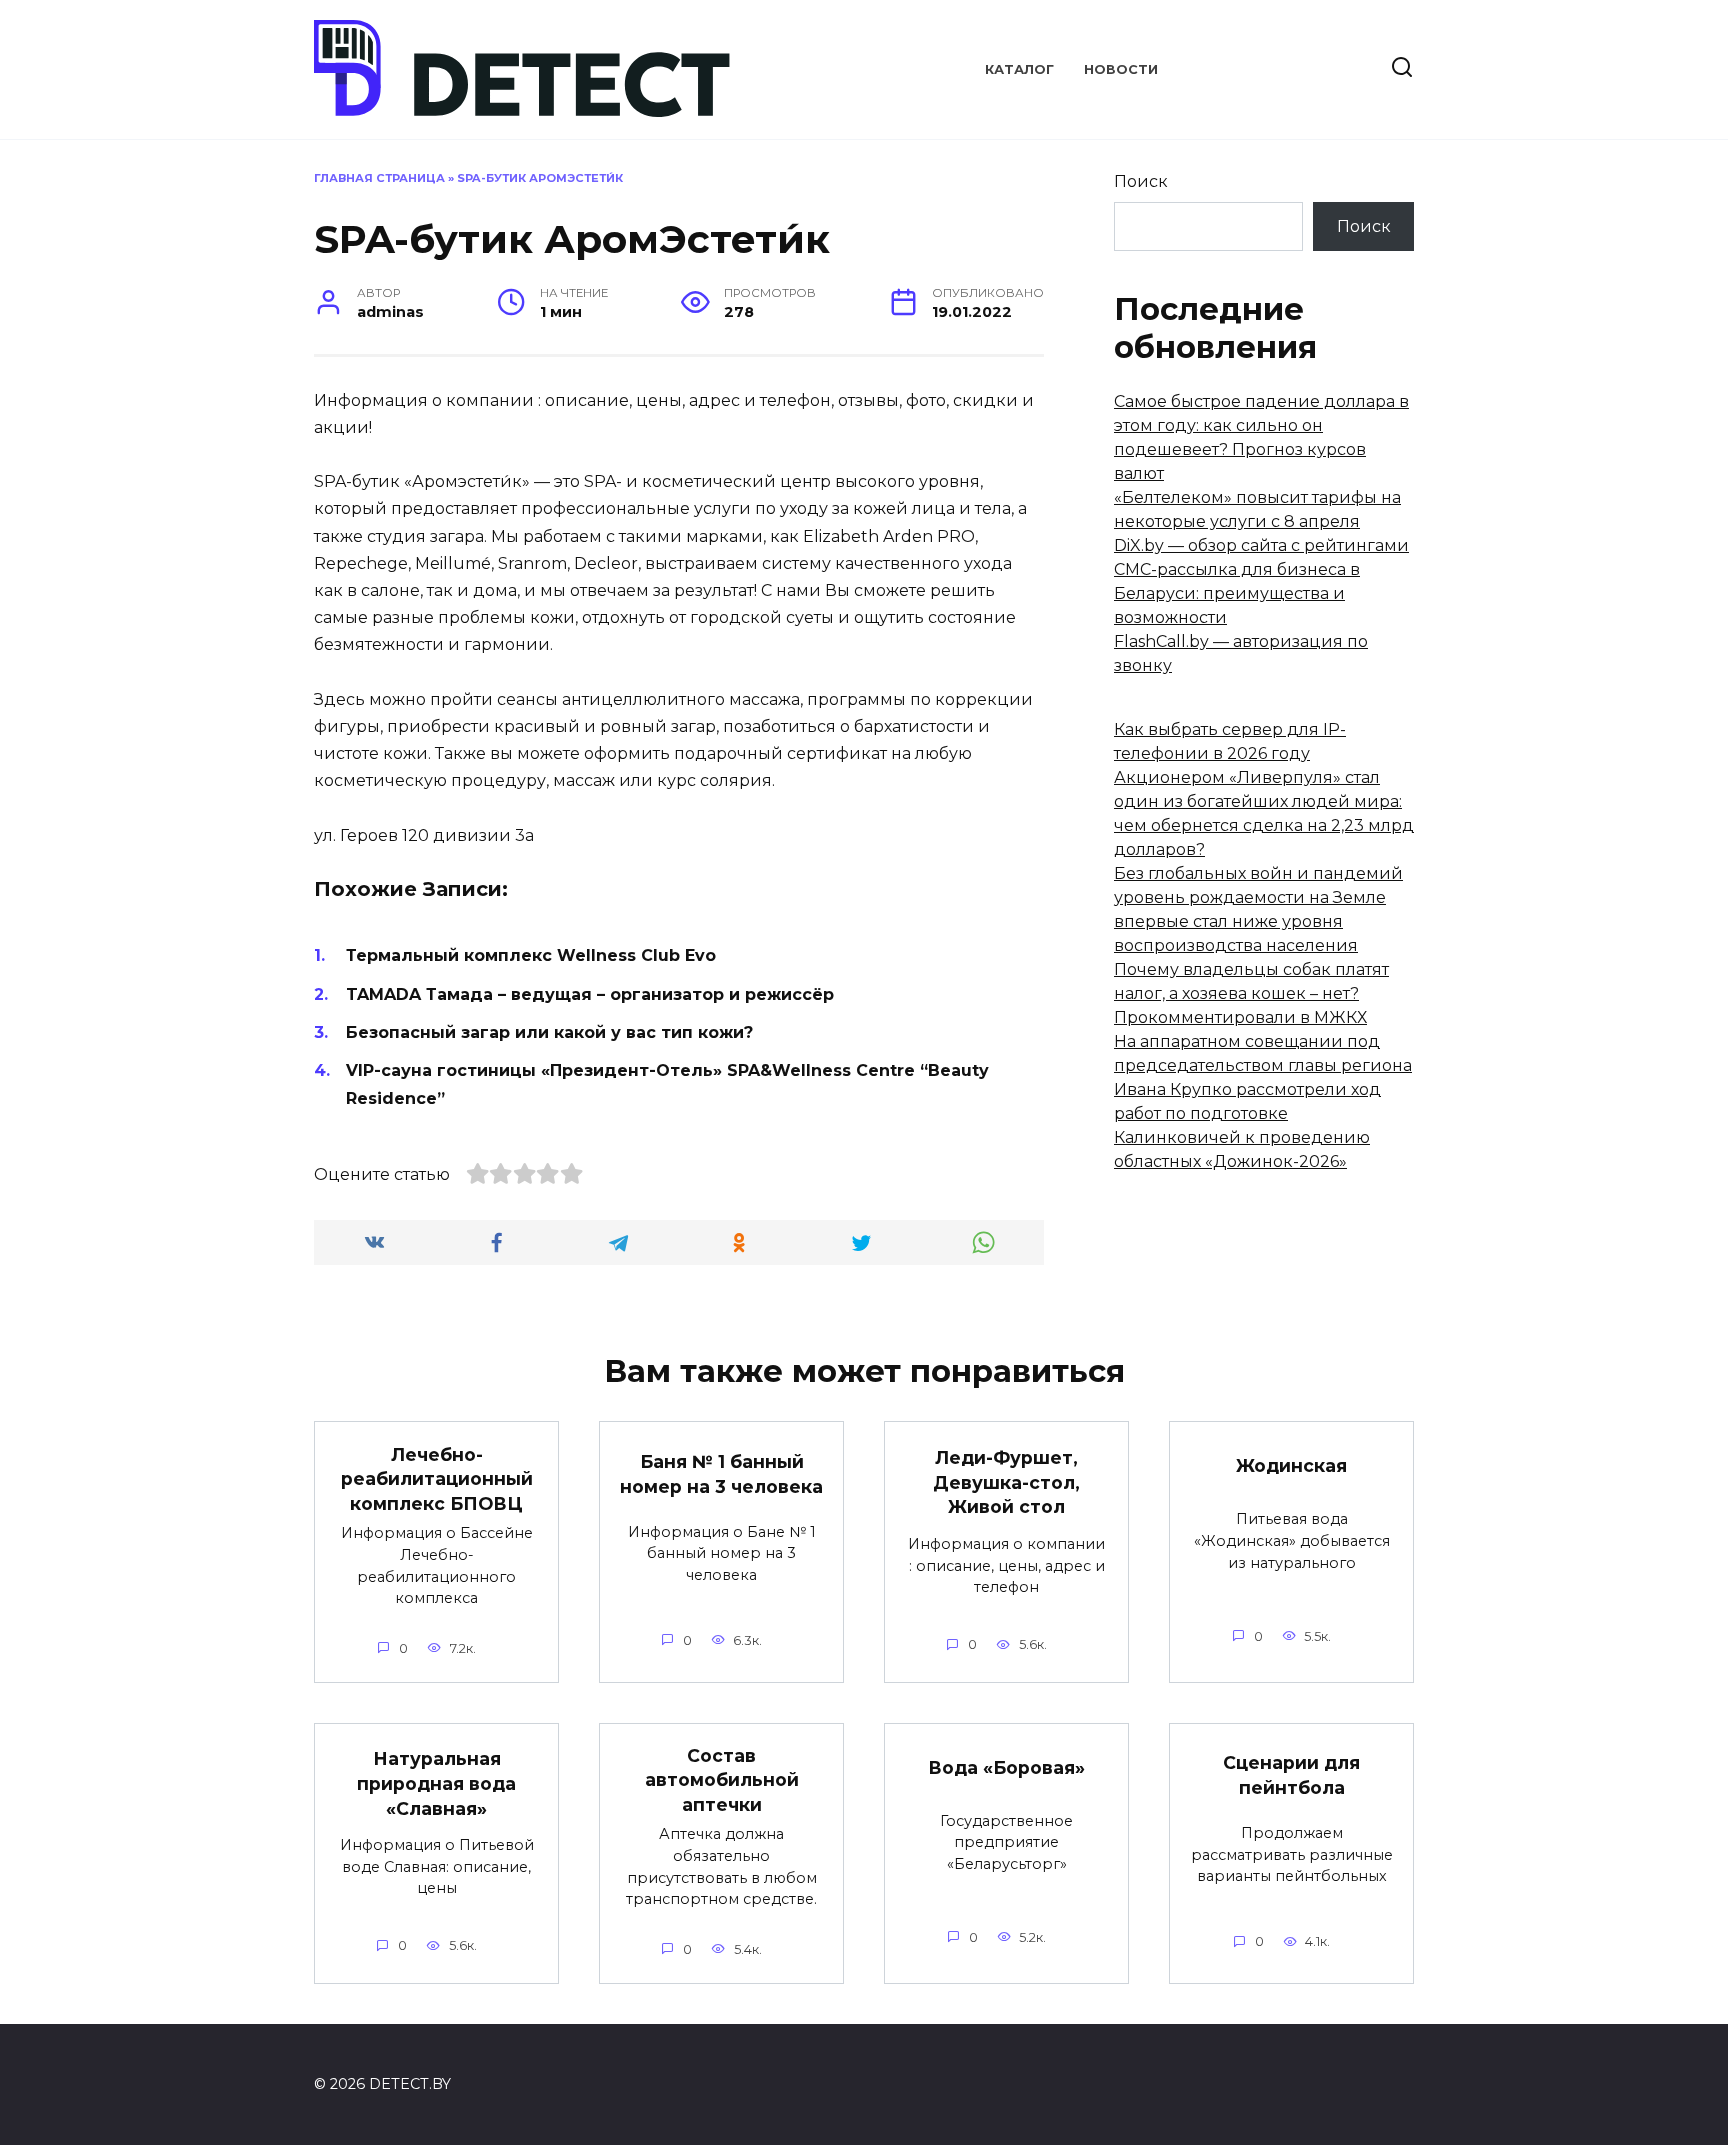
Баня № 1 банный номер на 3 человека (721, 1474)
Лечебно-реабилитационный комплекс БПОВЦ (437, 1478)
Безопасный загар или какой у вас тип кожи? (549, 1032)
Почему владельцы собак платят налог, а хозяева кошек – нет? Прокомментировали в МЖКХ (1251, 993)
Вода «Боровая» (1006, 1766)
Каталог (1019, 69)
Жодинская (1291, 1465)
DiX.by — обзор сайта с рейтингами (1261, 545)
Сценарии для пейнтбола (1291, 1775)
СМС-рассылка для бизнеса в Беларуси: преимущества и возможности (1237, 593)
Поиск (1141, 181)
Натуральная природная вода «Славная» (436, 1783)
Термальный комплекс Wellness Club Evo (531, 955)
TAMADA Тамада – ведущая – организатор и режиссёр (590, 994)
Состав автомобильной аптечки (722, 1780)
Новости (1121, 69)
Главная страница (379, 178)
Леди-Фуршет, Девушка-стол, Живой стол (1006, 1482)
